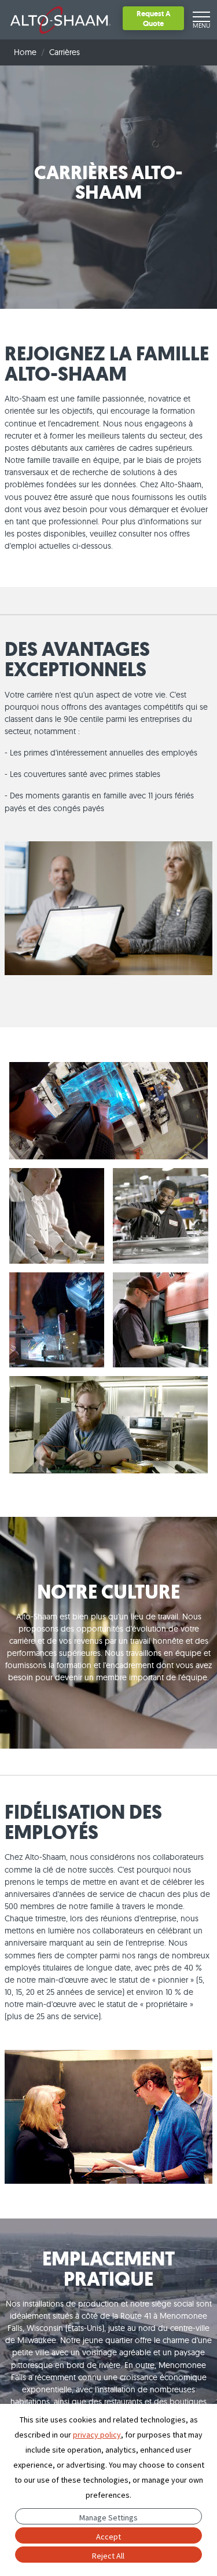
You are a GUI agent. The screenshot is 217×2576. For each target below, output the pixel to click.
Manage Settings (108, 2517)
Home (25, 52)
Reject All (108, 2556)
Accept (108, 2537)
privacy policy (97, 2435)
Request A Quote (154, 18)
